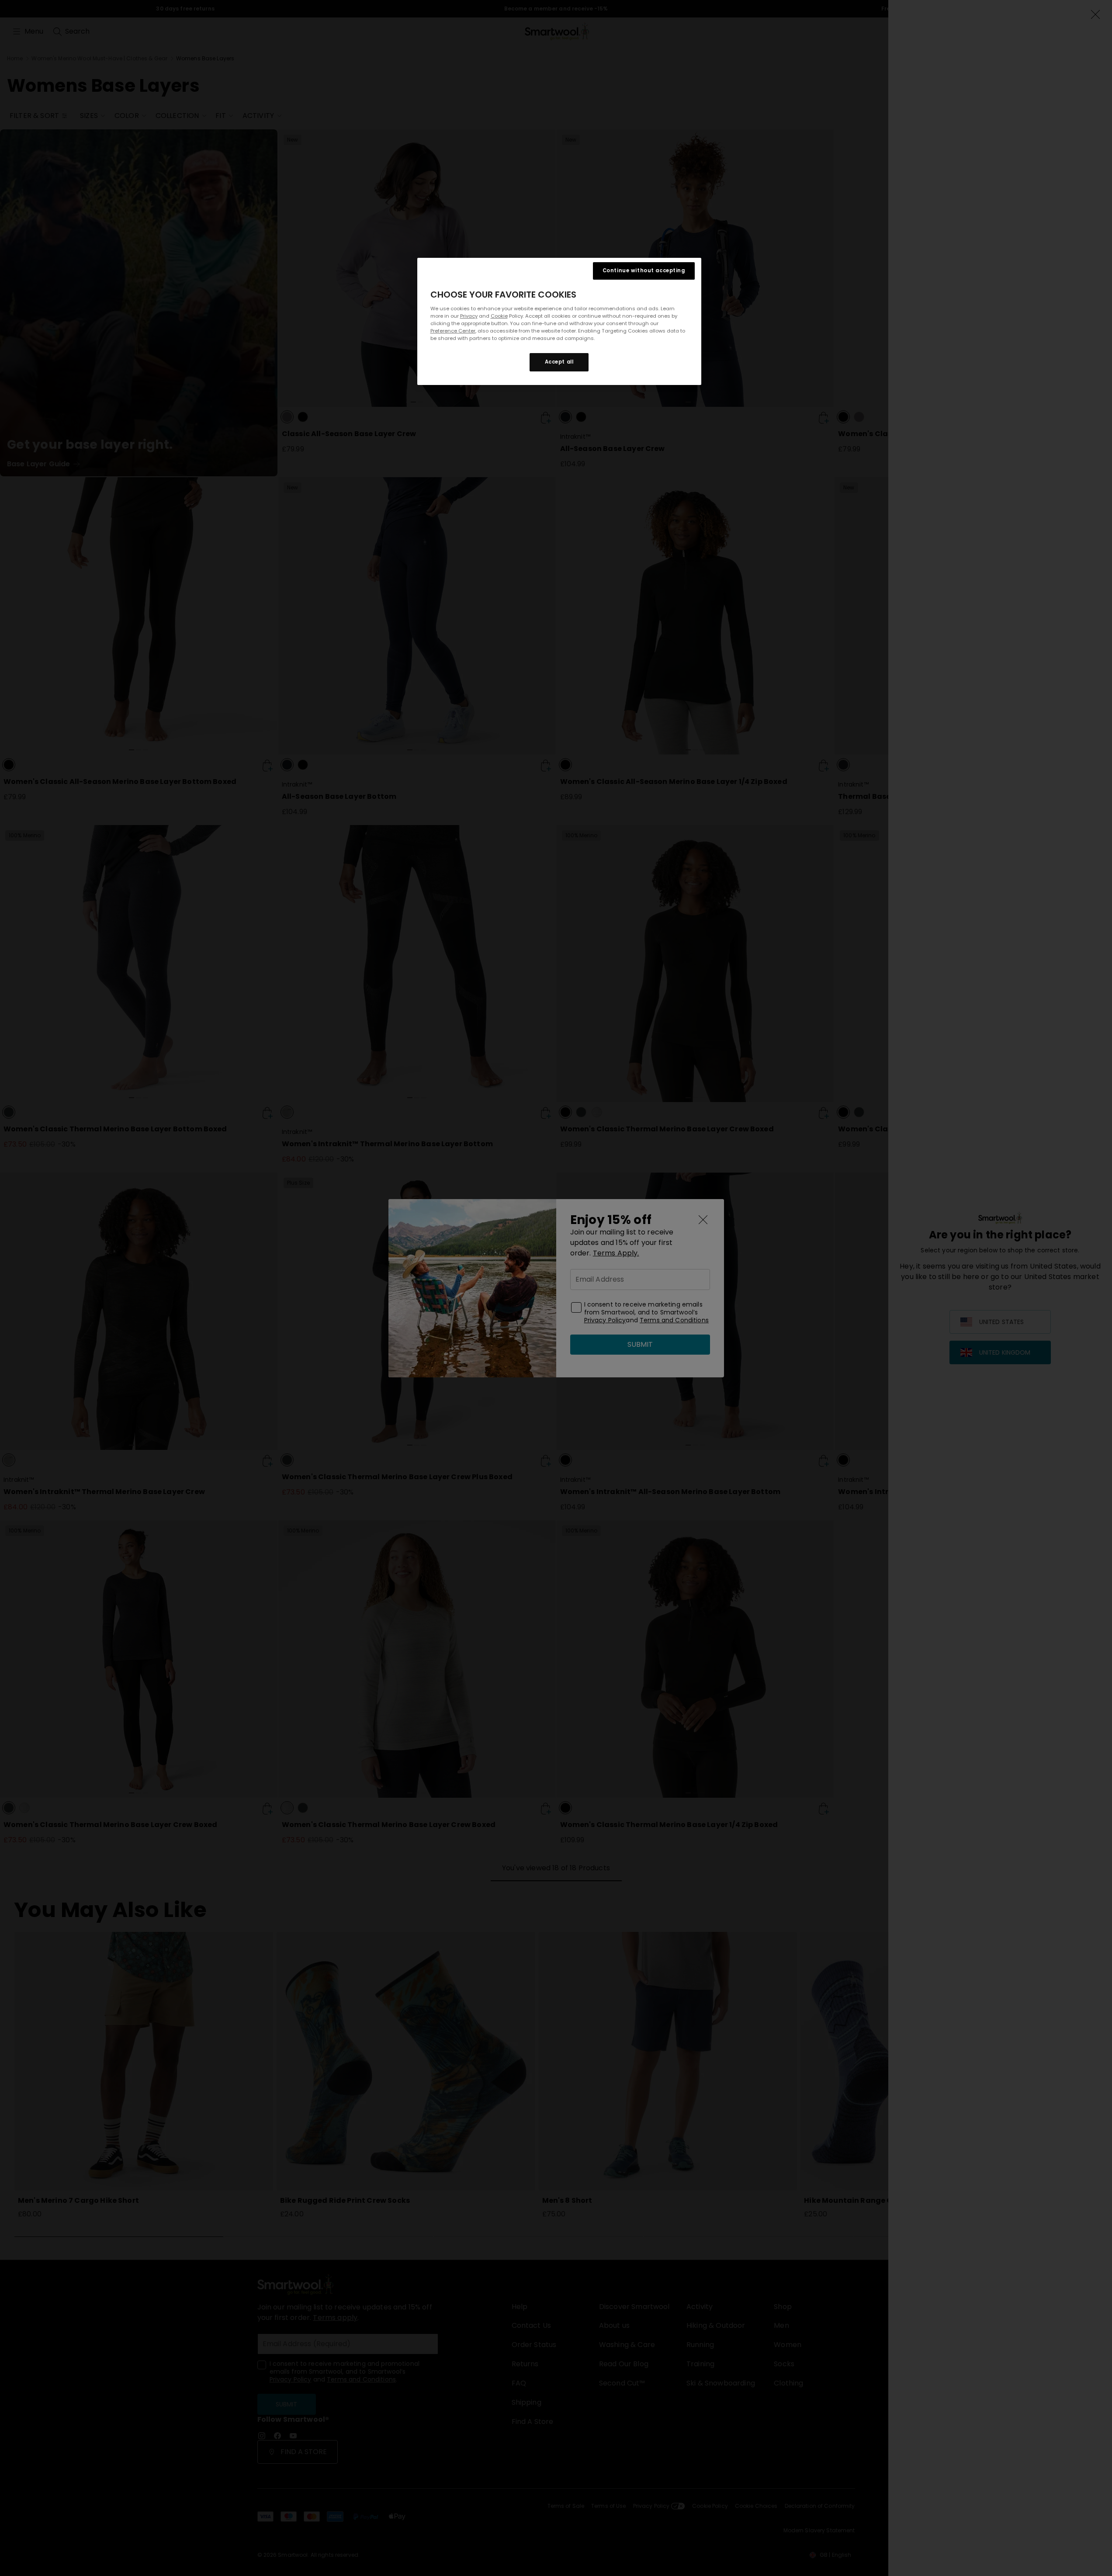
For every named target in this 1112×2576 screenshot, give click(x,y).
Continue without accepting (644, 270)
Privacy (469, 316)
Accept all (559, 362)
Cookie (499, 316)
